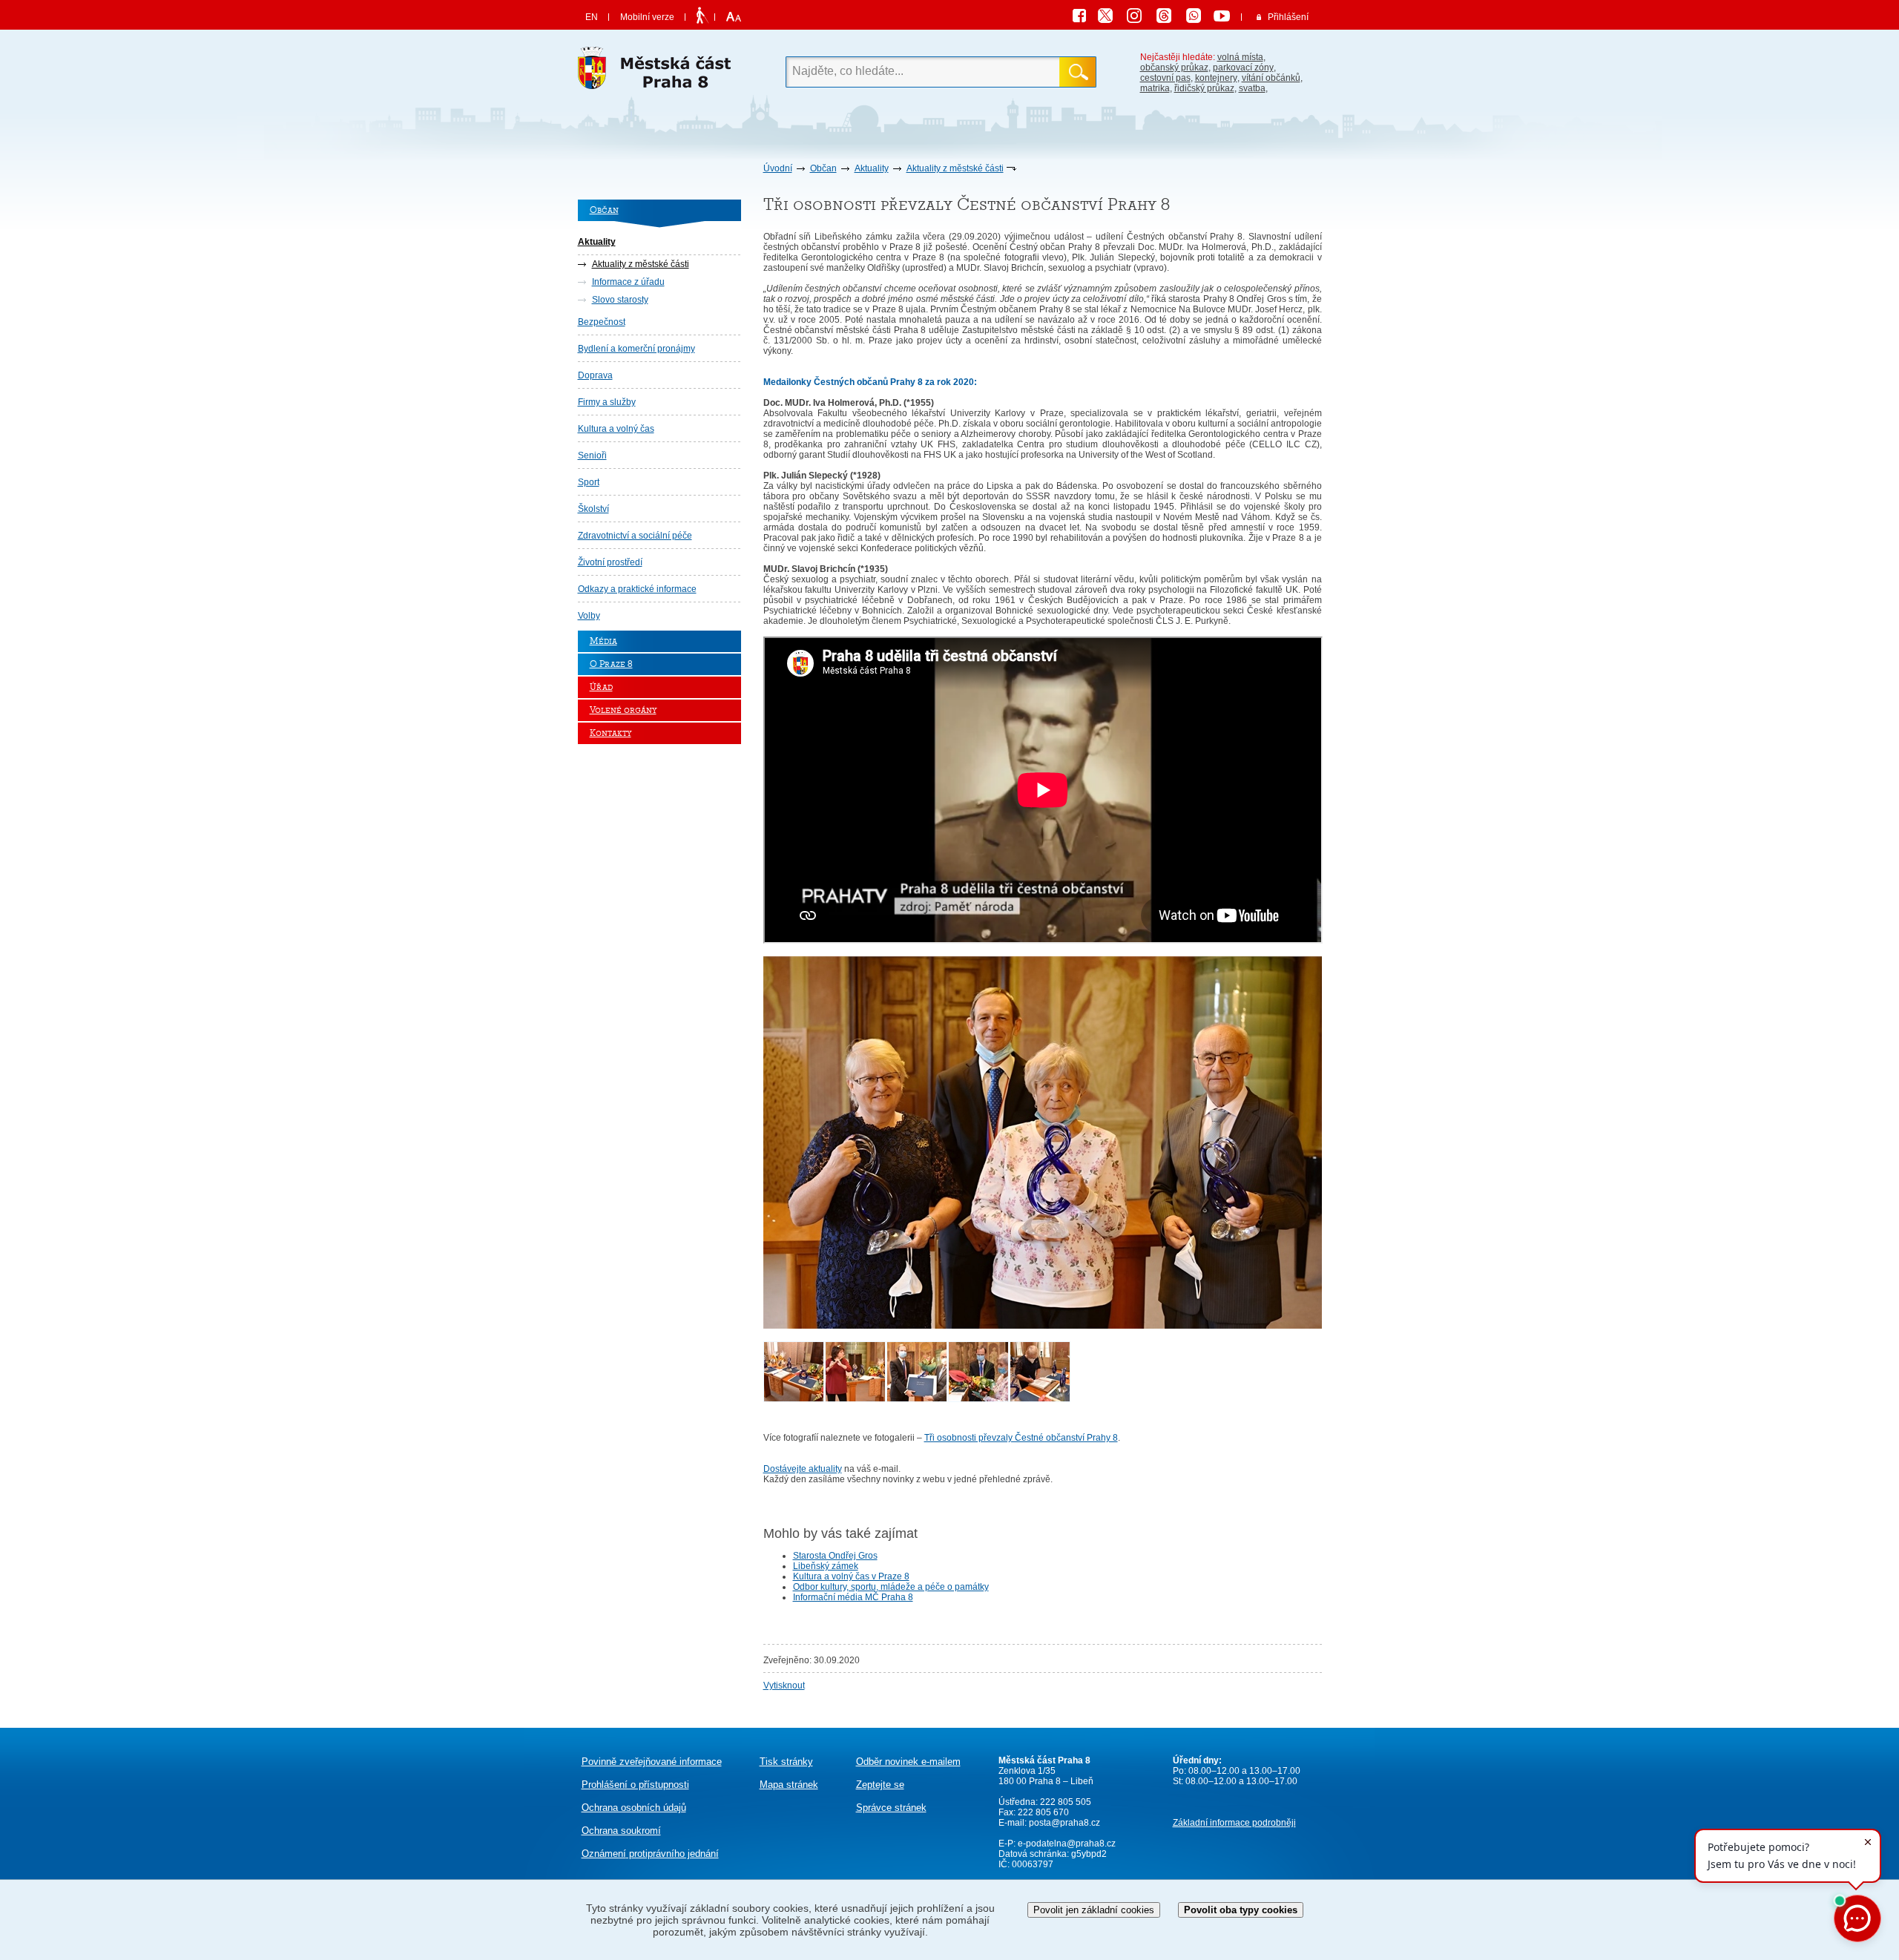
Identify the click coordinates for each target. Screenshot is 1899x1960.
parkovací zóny (1243, 68)
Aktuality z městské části (955, 168)
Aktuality (872, 168)
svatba (1252, 88)
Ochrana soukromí (621, 1831)
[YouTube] (1224, 18)
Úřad (601, 687)
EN (592, 17)
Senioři (592, 456)
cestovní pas (1165, 78)
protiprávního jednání (650, 1854)
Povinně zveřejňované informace (652, 1762)
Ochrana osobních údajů (634, 1808)
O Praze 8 (611, 664)
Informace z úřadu (628, 282)
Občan (823, 168)
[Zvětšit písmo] (732, 17)
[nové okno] (794, 1399)
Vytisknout (784, 1686)
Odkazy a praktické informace (637, 589)
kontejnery (1216, 78)
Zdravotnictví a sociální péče (635, 536)
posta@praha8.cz (1064, 1823)
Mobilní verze (647, 17)
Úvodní (778, 168)
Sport (589, 482)
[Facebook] (1083, 18)
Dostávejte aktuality (803, 1469)
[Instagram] (1139, 18)
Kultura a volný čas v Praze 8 (851, 1576)
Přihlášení (1288, 17)
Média (603, 641)
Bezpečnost (602, 322)
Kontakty (610, 733)
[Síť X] (1111, 18)
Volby (589, 616)
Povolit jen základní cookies (1094, 1910)
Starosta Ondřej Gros (835, 1556)
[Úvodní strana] (659, 72)
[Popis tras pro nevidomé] (702, 16)
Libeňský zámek (826, 1566)
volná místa (1240, 57)
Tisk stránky (786, 1762)
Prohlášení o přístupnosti (635, 1785)
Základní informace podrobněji (1234, 1823)
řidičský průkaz (1204, 88)
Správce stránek (891, 1808)
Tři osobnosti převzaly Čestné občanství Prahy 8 (1021, 1438)
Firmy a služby (607, 402)
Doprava (595, 375)
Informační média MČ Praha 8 (853, 1597)
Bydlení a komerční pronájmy (636, 349)
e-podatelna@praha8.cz (1066, 1844)
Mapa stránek (789, 1785)
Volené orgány (623, 710)
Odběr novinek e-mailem (908, 1762)
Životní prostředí (610, 562)
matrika (1155, 88)
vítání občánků (1271, 78)
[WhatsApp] (1199, 18)
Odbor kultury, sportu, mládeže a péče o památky (891, 1587)
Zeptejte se (880, 1785)
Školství (593, 509)
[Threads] (1169, 18)
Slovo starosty (620, 300)
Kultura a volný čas (616, 429)
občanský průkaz (1174, 68)
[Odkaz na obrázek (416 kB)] (1043, 1326)
